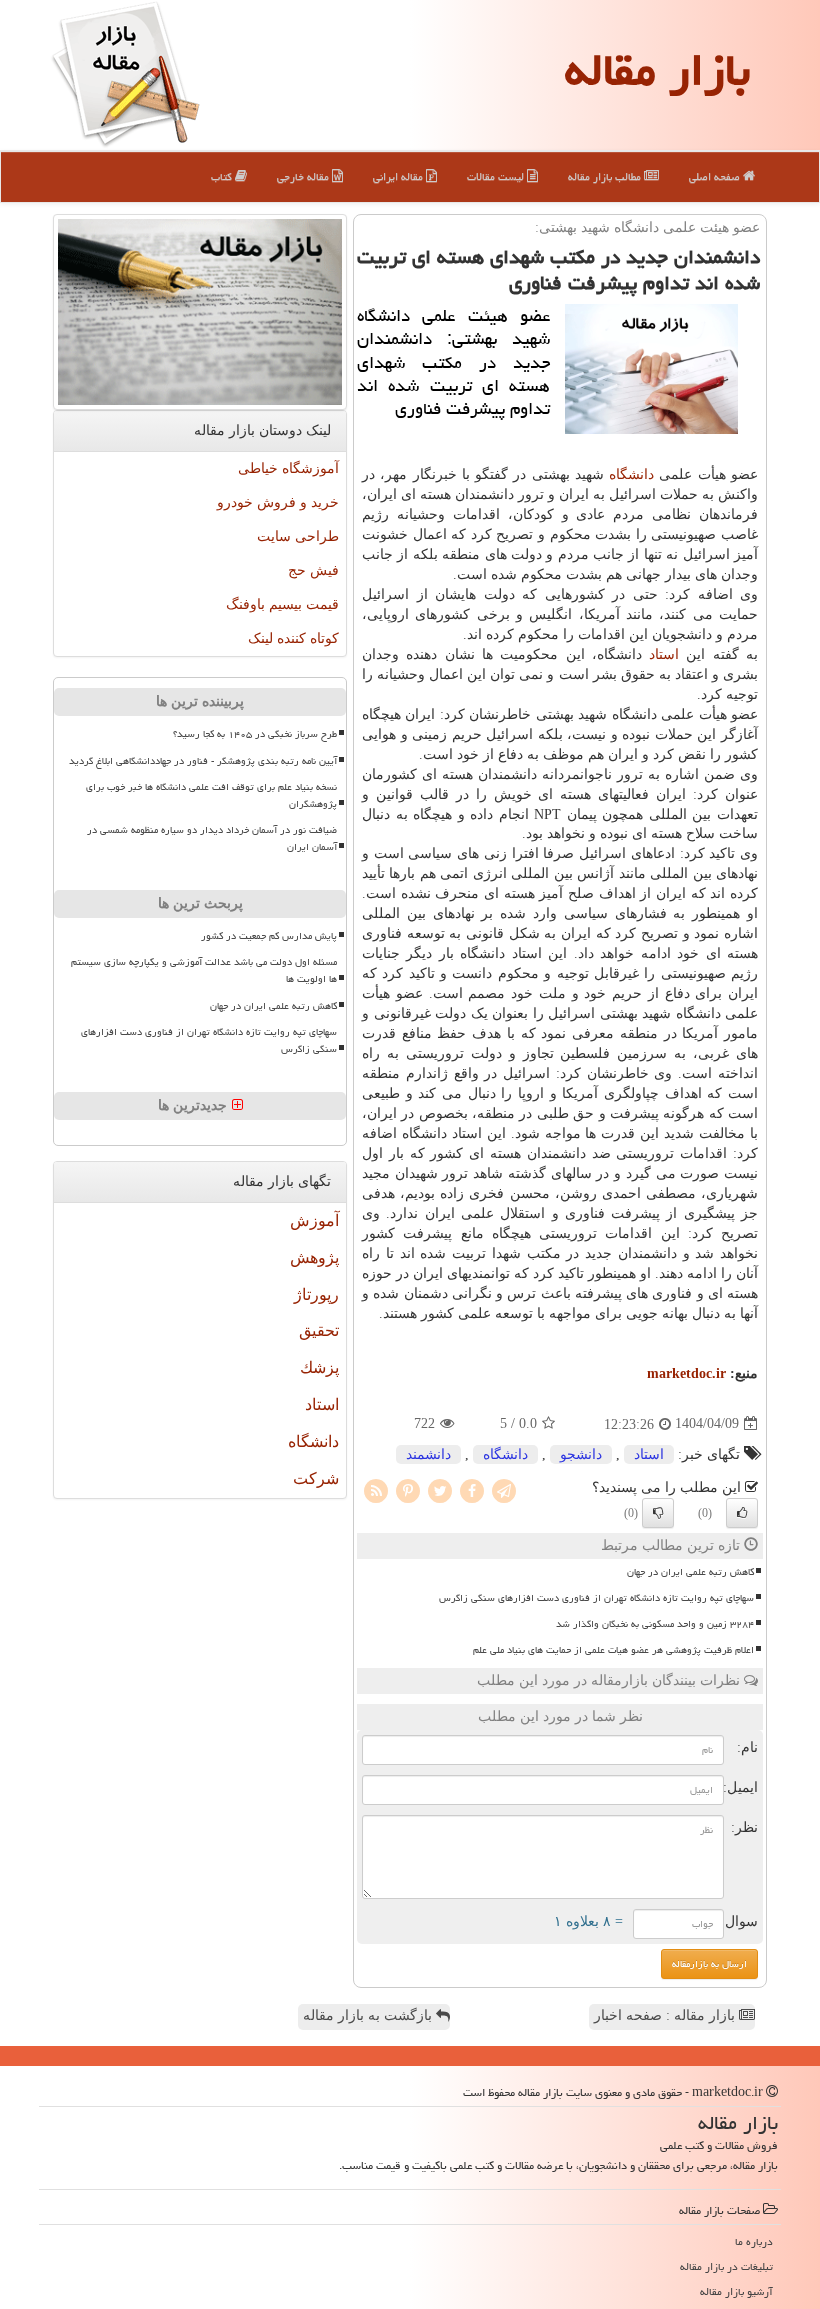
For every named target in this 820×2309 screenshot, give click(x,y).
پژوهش (314, 1257)
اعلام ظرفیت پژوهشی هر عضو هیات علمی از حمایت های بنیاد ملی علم (613, 1650)
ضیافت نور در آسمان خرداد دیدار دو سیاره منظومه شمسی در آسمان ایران (212, 838)
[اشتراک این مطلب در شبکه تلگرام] (504, 1489)
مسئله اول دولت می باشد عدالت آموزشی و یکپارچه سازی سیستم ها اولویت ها (204, 970)
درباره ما (754, 2241)
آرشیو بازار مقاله (736, 2291)
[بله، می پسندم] (742, 1513)
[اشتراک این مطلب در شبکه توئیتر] (440, 1489)
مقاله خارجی (304, 176)
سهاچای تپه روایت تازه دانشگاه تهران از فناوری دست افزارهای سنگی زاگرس (596, 1598)
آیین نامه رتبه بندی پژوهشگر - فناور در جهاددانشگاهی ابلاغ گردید (203, 761)
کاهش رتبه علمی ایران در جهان (690, 1572)
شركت (316, 1478)
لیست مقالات (497, 176)
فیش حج (313, 570)
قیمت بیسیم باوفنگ (282, 604)
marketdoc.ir (686, 1373)
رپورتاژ (316, 1294)
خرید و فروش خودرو (278, 502)
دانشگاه (631, 474)
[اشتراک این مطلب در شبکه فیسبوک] (472, 1489)
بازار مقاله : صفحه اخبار (666, 2015)
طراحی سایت (298, 536)
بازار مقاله (657, 70)
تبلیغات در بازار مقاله (726, 2266)
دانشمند (428, 1454)
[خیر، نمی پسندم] (658, 1513)
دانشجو (581, 1454)
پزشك (319, 1367)
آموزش (314, 1220)
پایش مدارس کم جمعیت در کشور (269, 936)
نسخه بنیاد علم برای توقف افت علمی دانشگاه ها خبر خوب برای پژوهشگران (211, 795)
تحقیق (319, 1330)
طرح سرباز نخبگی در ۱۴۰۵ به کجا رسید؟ (255, 734)
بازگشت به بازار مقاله (369, 2015)
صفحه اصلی (716, 176)
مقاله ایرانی (399, 176)
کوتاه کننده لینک (293, 638)
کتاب (223, 176)
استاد (664, 654)
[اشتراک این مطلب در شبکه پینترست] (408, 1489)
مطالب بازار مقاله (606, 176)
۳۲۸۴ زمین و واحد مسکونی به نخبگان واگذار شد (655, 1624)
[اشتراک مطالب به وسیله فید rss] (376, 1489)
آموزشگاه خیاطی (288, 468)
